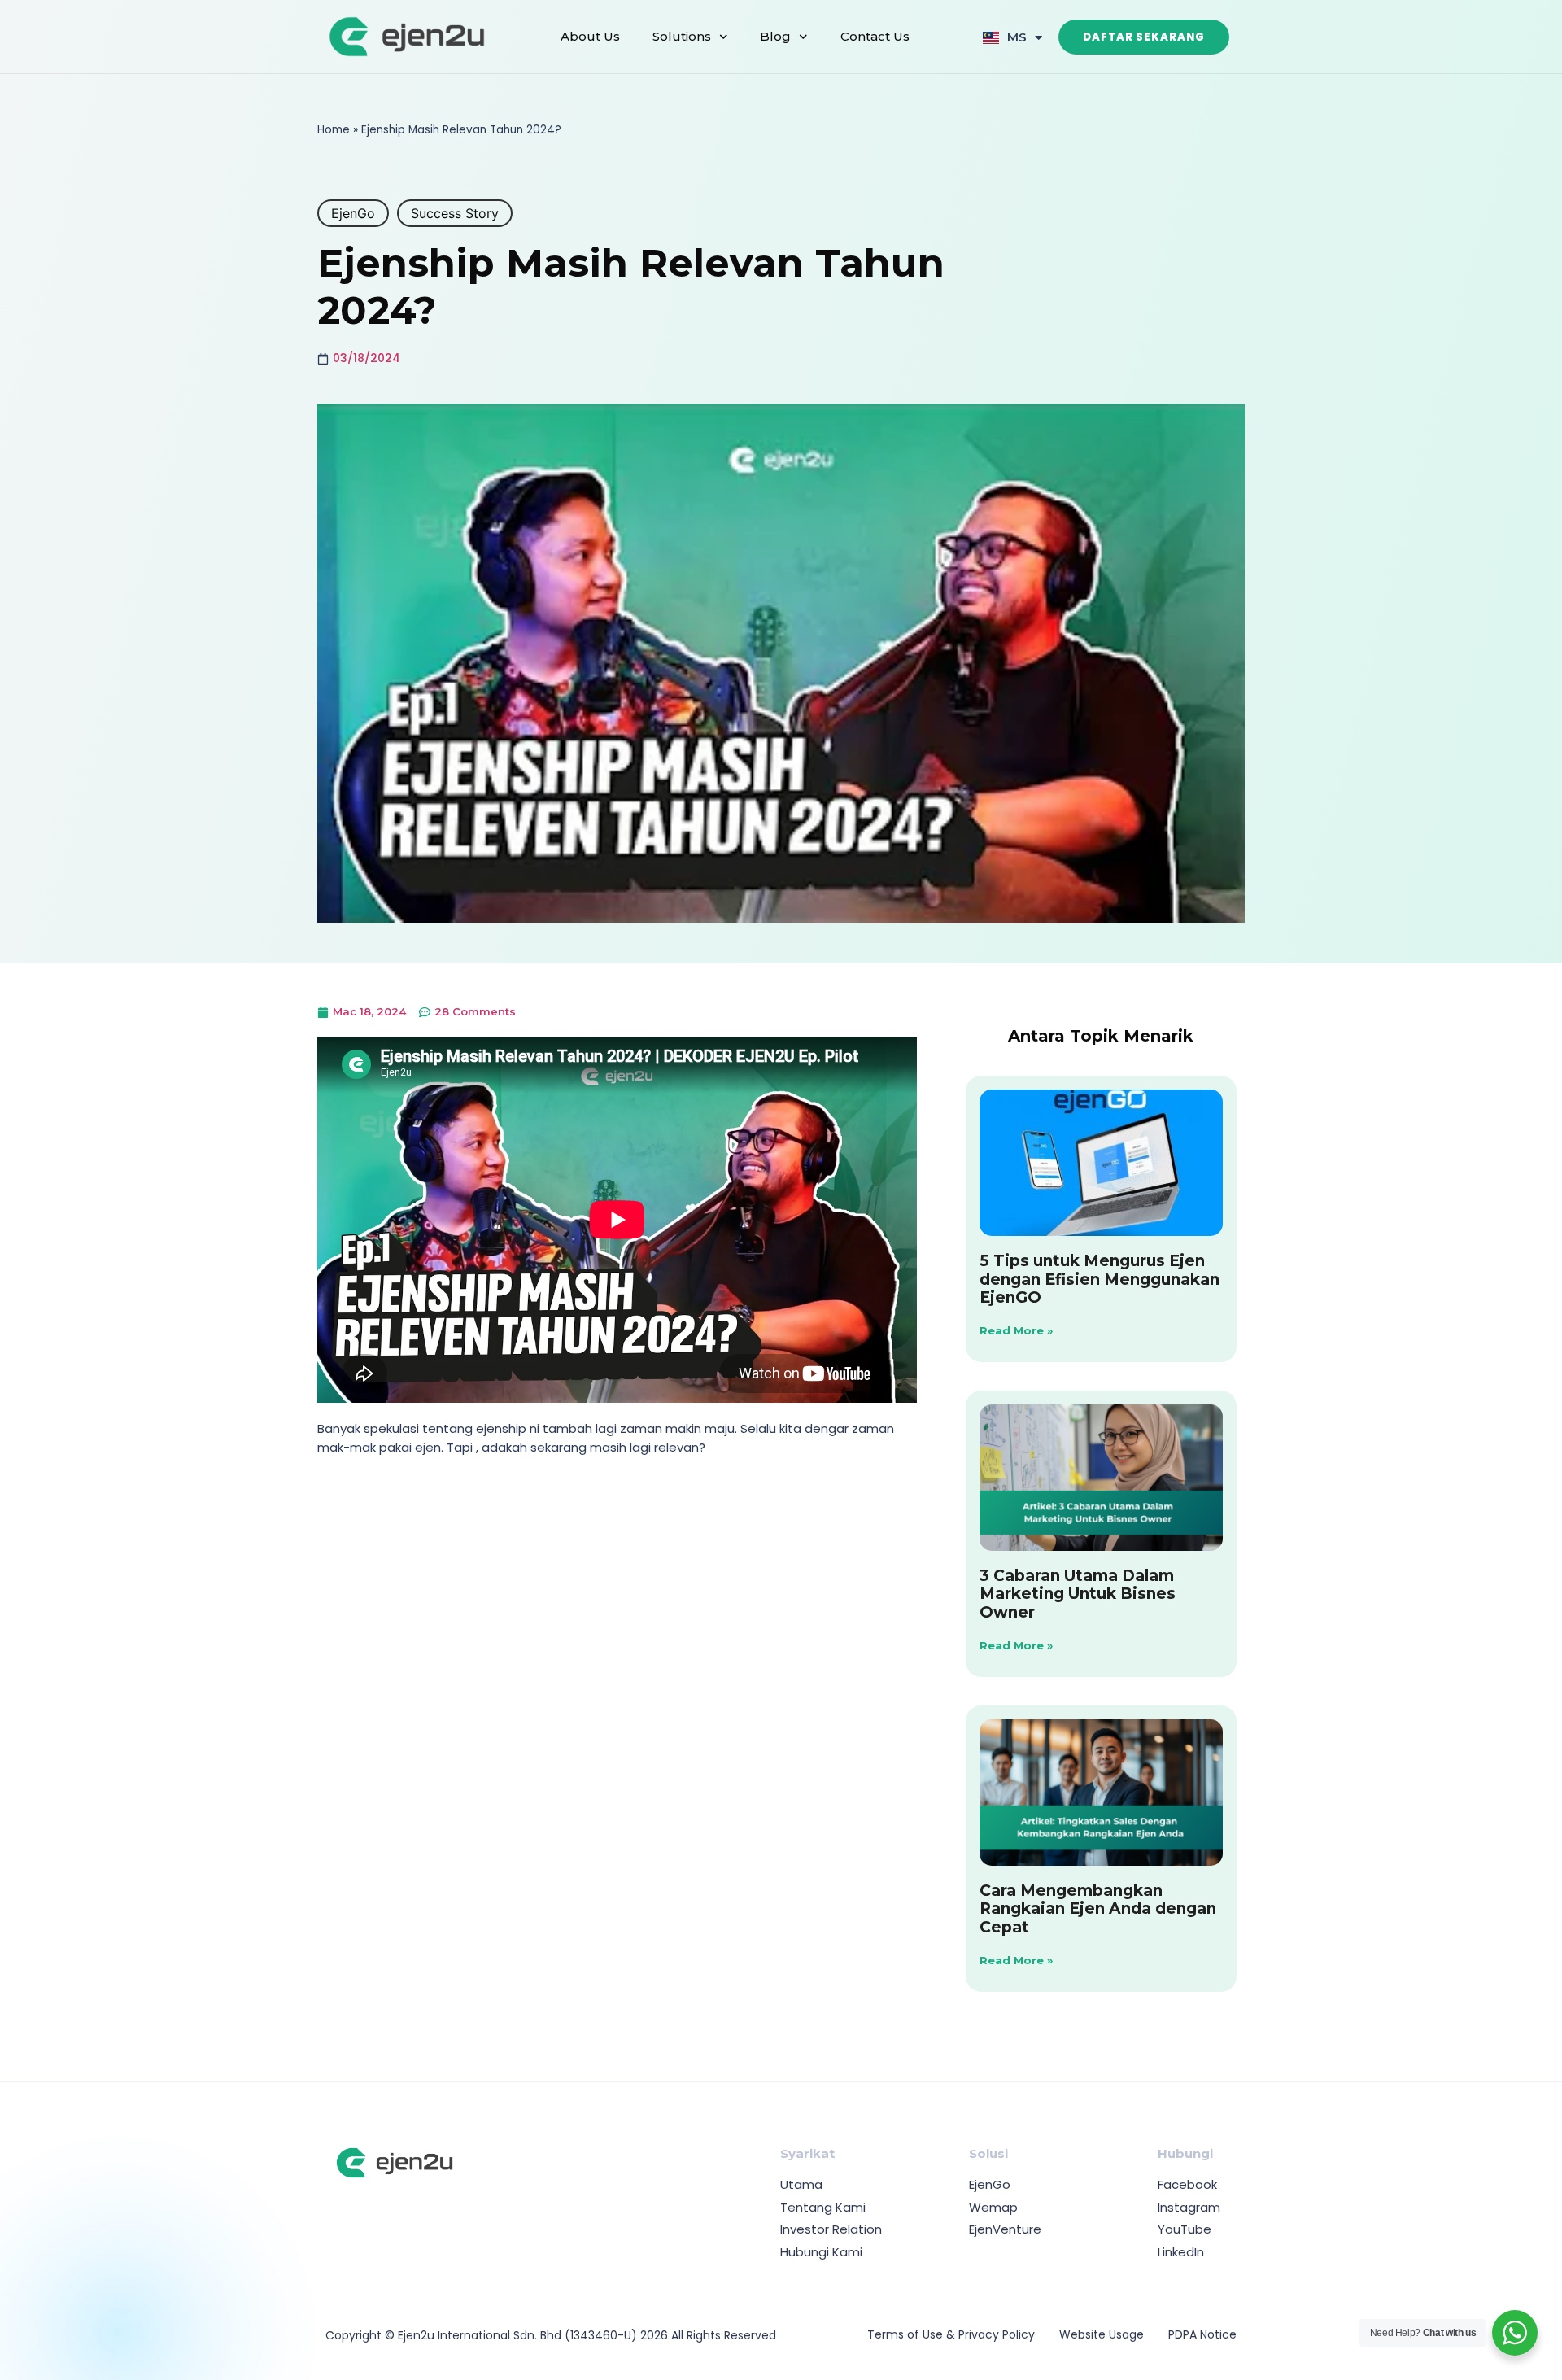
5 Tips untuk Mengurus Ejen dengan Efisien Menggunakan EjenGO (1100, 1280)
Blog (775, 36)
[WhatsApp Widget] (1515, 2333)
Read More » (1016, 1330)
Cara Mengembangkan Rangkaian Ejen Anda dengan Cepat (1098, 1909)
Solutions (682, 36)
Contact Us (875, 36)
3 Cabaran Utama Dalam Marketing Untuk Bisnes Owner (1078, 1594)
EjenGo (353, 213)
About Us (590, 36)
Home (334, 130)
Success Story (455, 213)
